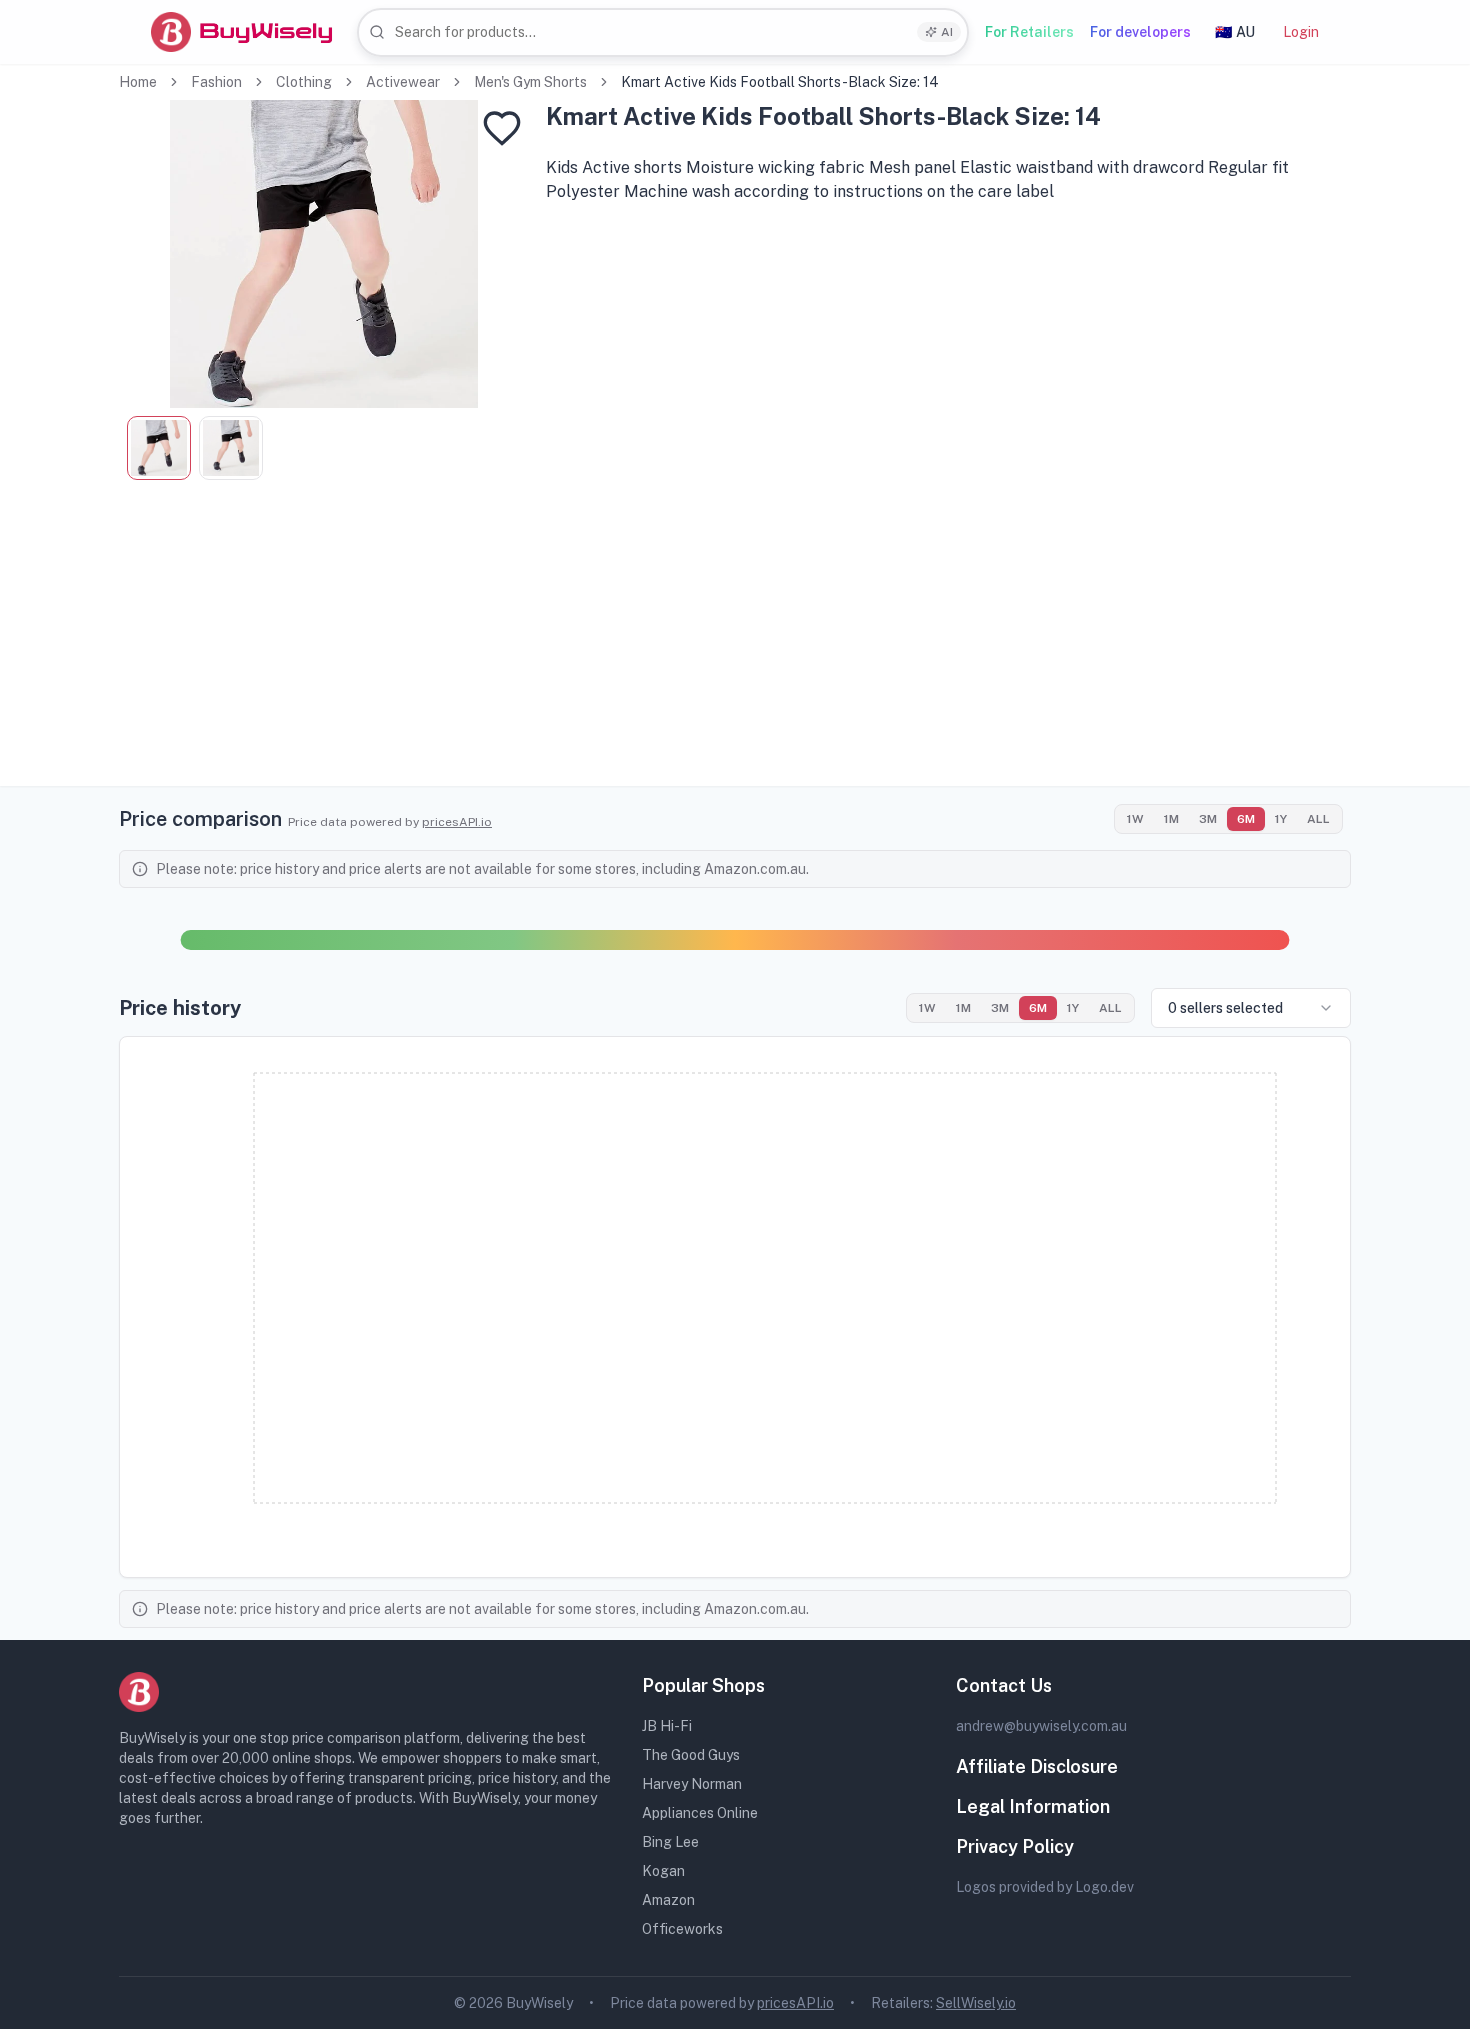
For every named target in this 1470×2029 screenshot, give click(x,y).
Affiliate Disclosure (1037, 1766)
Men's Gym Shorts (530, 82)
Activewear (403, 82)
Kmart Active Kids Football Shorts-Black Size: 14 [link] (780, 82)
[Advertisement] (735, 646)
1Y (1281, 819)
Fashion (216, 82)
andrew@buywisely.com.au (1041, 1726)
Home (138, 82)
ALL (1318, 819)
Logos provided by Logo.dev (1045, 1887)
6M (1246, 819)
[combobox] (663, 32)
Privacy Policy (1015, 1846)
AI (947, 32)
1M (1171, 819)
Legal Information (1033, 1806)
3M (1208, 819)
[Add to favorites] (502, 128)
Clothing (304, 82)
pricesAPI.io (457, 822)
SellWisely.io (976, 2003)
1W (1135, 819)
